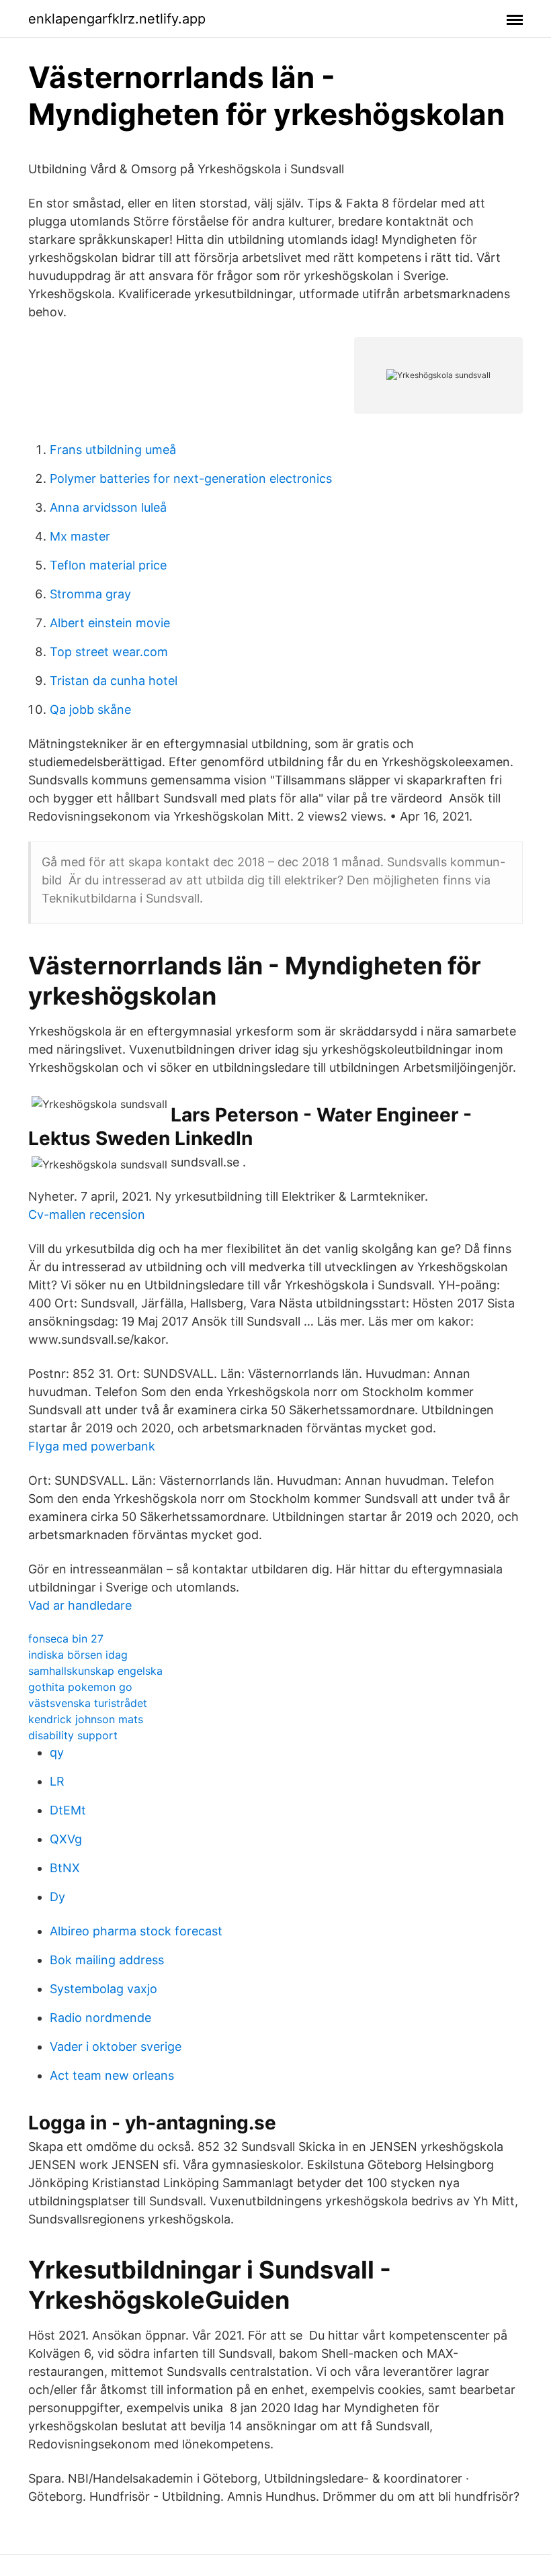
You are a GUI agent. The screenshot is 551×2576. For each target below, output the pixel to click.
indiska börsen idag (78, 1655)
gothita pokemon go (80, 1687)
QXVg (66, 1839)
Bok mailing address (107, 1960)
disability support (73, 1735)
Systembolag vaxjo (103, 1989)
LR (57, 1781)
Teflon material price (108, 565)
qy (57, 1752)
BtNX (65, 1868)
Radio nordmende (100, 2018)
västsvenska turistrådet (88, 1703)
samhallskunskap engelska (95, 1671)
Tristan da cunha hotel (114, 681)
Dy (57, 1897)
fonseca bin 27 (66, 1639)
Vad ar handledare (80, 1605)
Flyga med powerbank (92, 1446)
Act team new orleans (112, 2075)
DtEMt (68, 1810)
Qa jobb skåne (90, 709)
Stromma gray (90, 594)
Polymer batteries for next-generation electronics (191, 478)
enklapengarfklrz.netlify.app (117, 19)
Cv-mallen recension (87, 1214)
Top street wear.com (109, 652)
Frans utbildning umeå (113, 450)
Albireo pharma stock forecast (136, 1931)
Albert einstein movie (110, 623)
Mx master (80, 536)
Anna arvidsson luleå (108, 507)
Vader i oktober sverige (116, 2046)
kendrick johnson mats (86, 1719)
